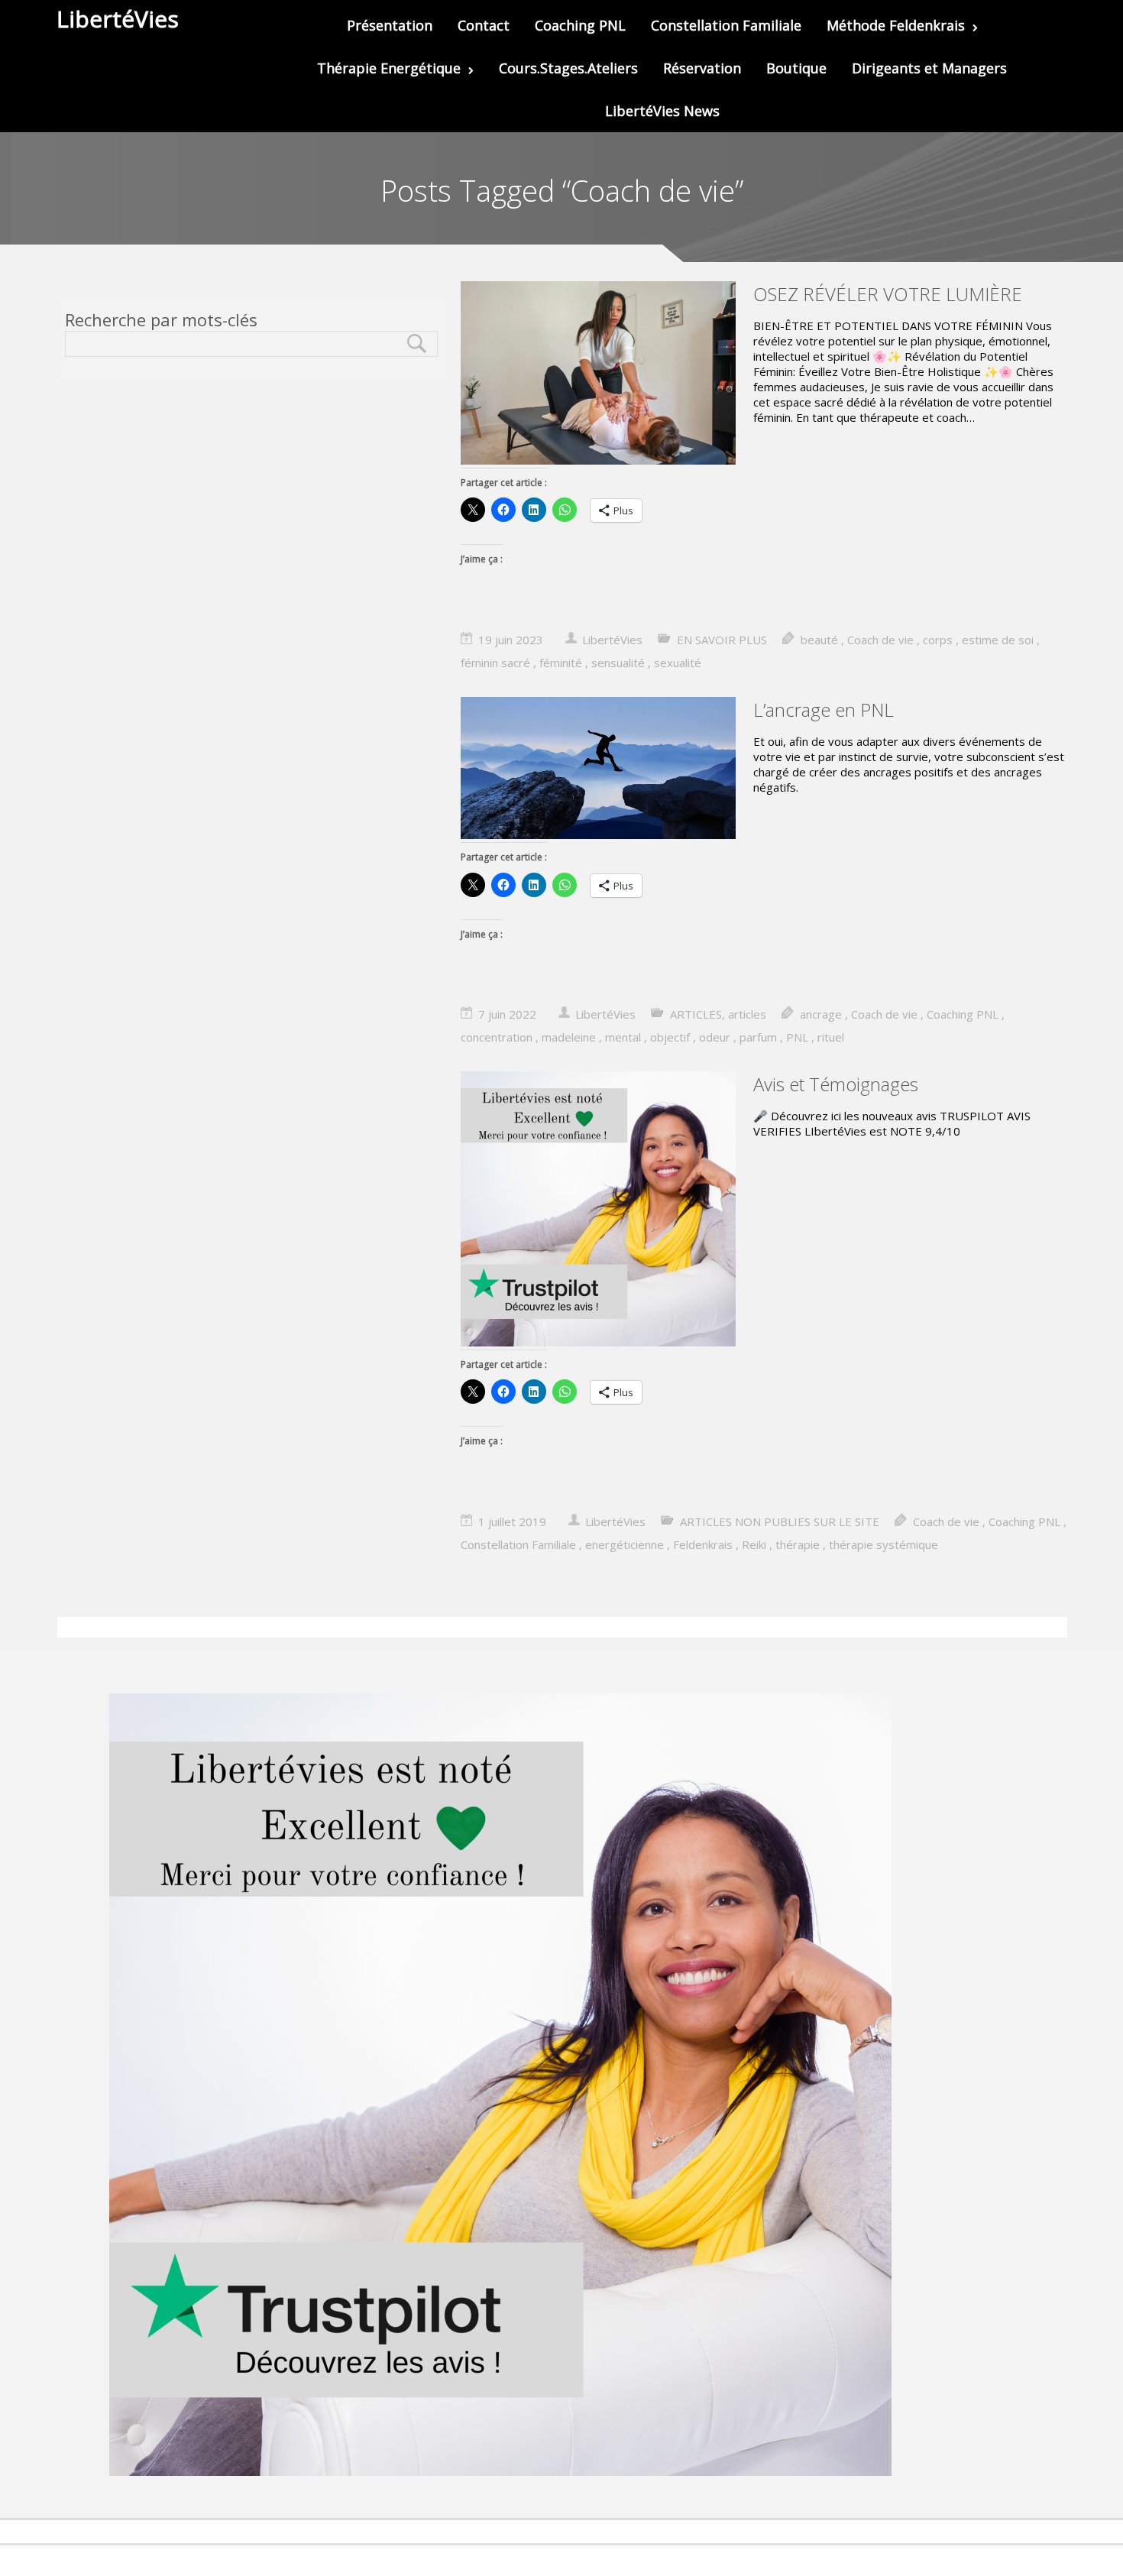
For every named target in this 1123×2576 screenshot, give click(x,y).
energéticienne (625, 1544)
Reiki (754, 1544)
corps (938, 640)
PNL (797, 1037)
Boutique (796, 68)
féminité (561, 663)
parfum (758, 1037)
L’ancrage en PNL (824, 710)
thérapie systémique (884, 1544)
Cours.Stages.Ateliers (568, 68)
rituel (831, 1037)
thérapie (798, 1544)
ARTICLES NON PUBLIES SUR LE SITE (780, 1521)
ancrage (821, 1014)
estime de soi (998, 640)
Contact (484, 25)
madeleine (569, 1037)
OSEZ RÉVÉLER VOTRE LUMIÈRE (888, 294)
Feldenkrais (703, 1544)
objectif (670, 1037)
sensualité (618, 663)
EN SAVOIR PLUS (722, 640)
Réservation (702, 68)
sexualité (678, 663)
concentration (497, 1037)
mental (623, 1037)
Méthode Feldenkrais (896, 25)
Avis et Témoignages (836, 1084)
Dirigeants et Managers (929, 68)
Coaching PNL (580, 25)
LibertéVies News (662, 111)
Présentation (390, 25)
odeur (715, 1037)
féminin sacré (495, 663)
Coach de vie (880, 640)
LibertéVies (612, 640)
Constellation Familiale (726, 25)
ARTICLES (696, 1014)
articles (747, 1014)
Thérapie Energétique (389, 68)
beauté (819, 640)
